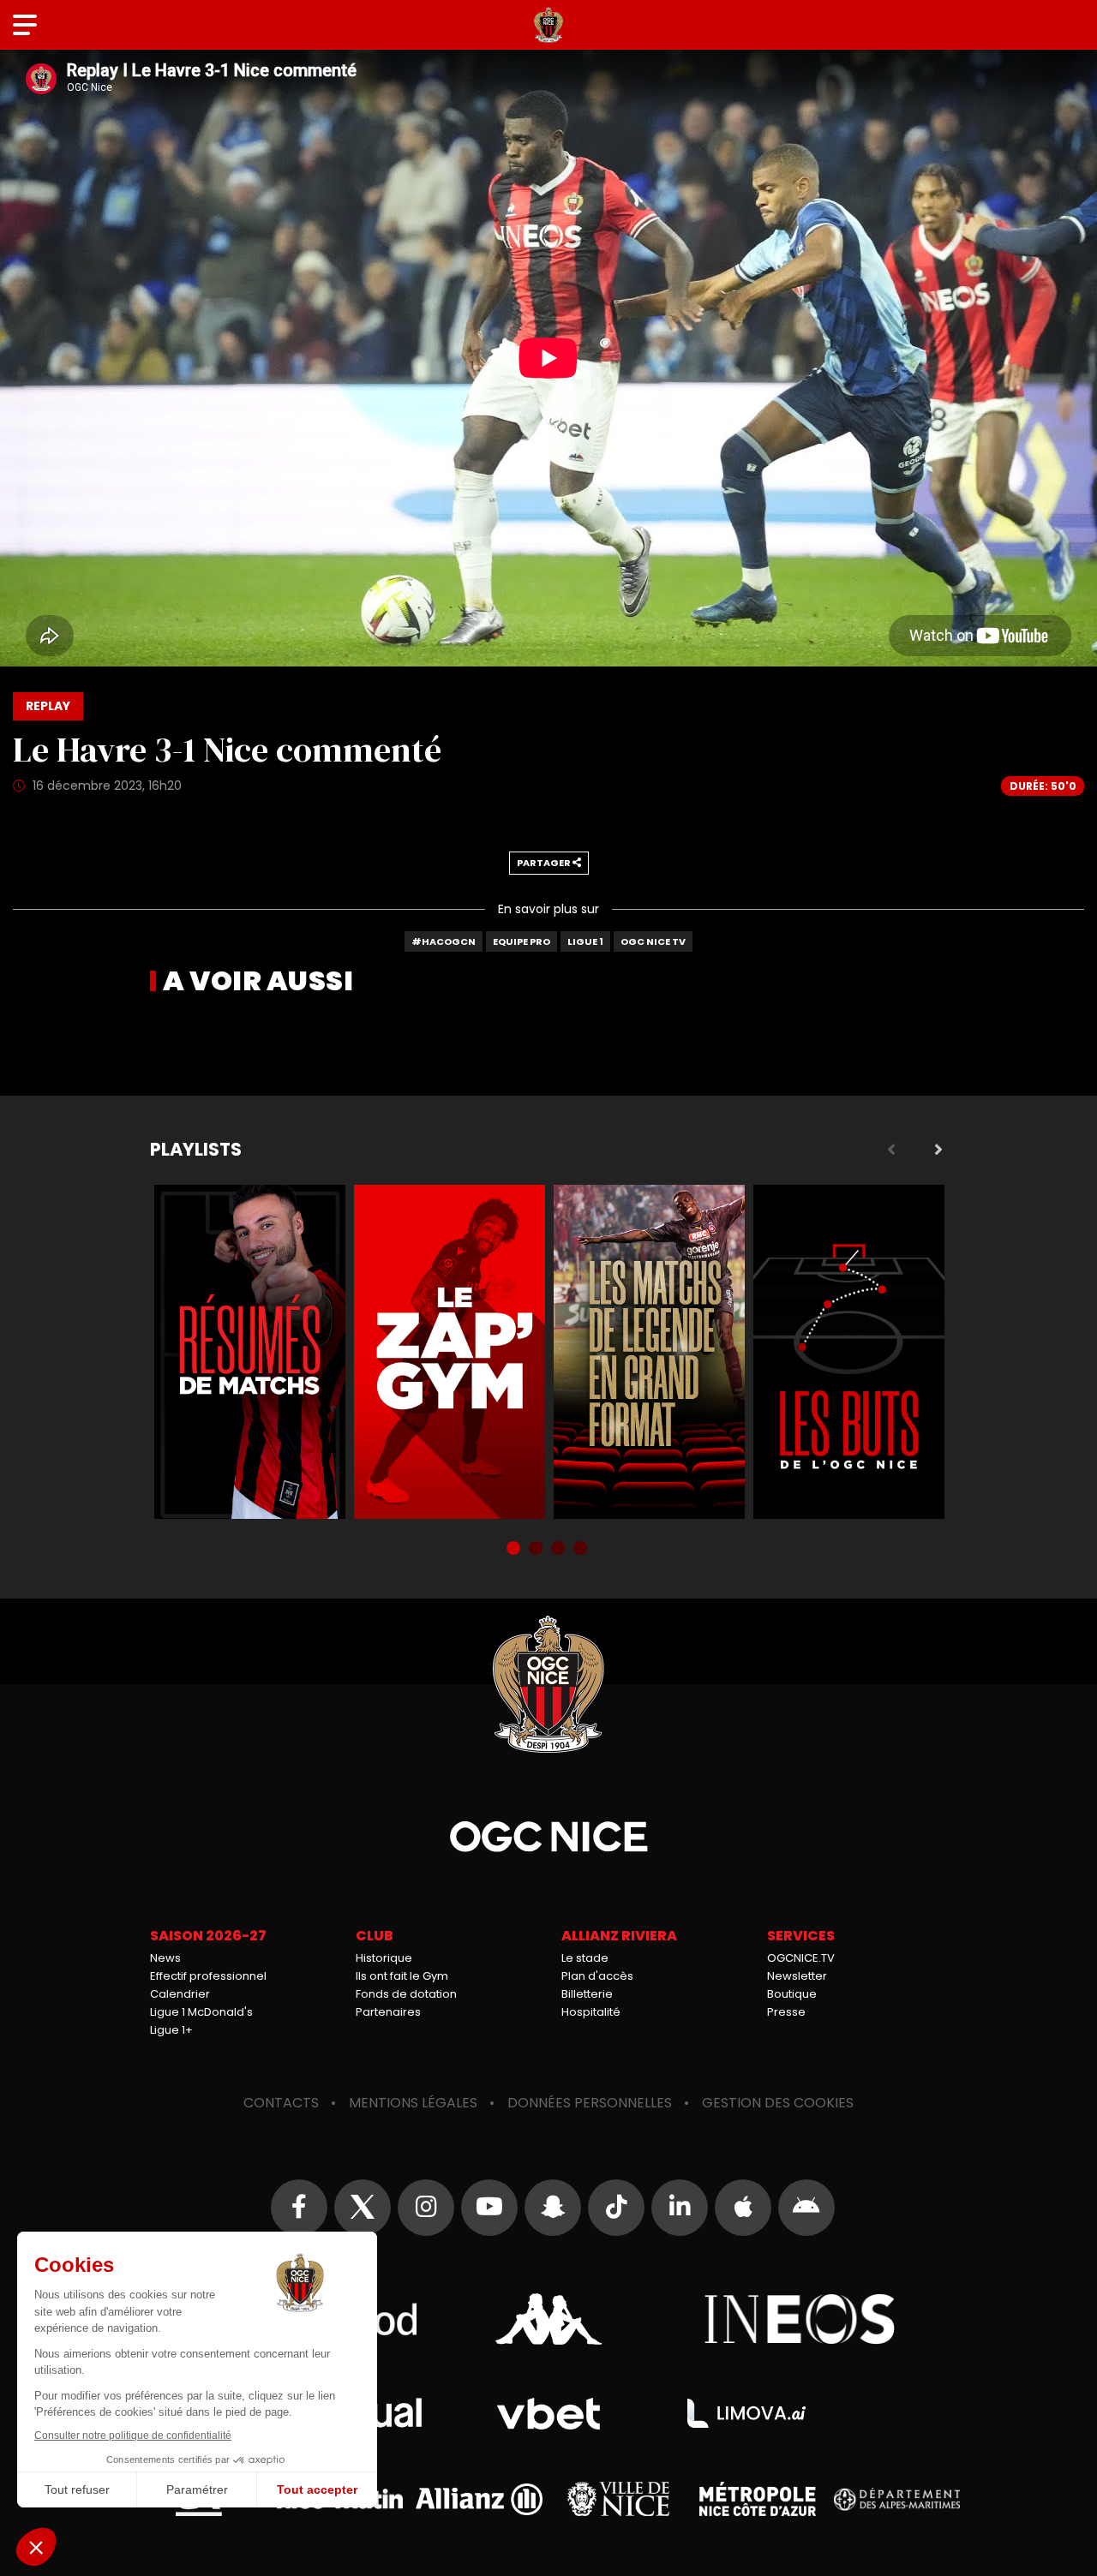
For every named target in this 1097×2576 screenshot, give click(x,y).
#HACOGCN (444, 941)
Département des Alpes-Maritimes (897, 2499)
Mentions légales (413, 2103)
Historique (384, 1958)
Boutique (792, 1994)
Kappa (548, 2319)
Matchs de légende (649, 1352)
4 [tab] (582, 1550)
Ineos (800, 2319)
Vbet (548, 2414)
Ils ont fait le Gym (402, 1976)
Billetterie (587, 1994)
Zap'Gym (450, 1352)
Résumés (250, 1352)
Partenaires (388, 2012)
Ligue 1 (585, 941)
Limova (746, 2413)
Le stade (585, 1958)
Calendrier (180, 1994)
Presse (786, 2012)
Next (938, 1150)
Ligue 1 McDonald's (201, 2012)
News (165, 1958)
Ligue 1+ (171, 2030)
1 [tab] (515, 1550)
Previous (891, 1150)
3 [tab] (560, 1550)
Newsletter (797, 1976)
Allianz (479, 2499)
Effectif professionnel (208, 1976)
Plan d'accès (597, 1976)
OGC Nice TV (653, 941)
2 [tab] (537, 1550)
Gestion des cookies (778, 2103)
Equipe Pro (522, 941)
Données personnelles (590, 2103)
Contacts (281, 2103)
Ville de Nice (618, 2499)
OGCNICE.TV (801, 1958)
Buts (849, 1352)
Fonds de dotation (406, 1994)
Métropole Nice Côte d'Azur (758, 2499)
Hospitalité (591, 2012)
